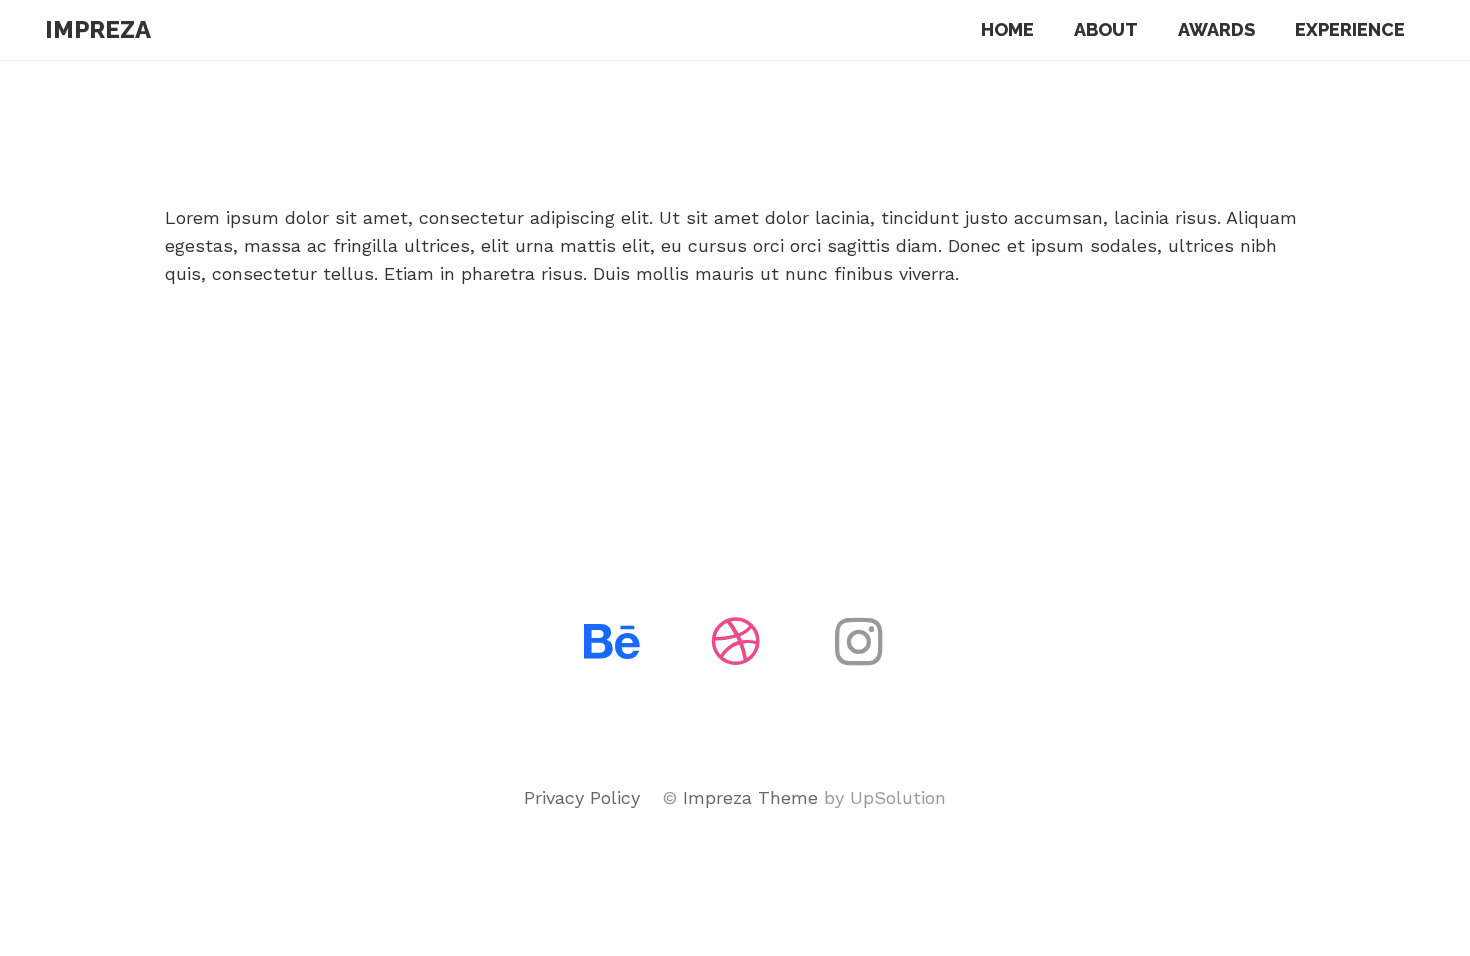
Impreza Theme (750, 797)
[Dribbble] (735, 642)
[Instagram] (859, 642)
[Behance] (612, 642)
